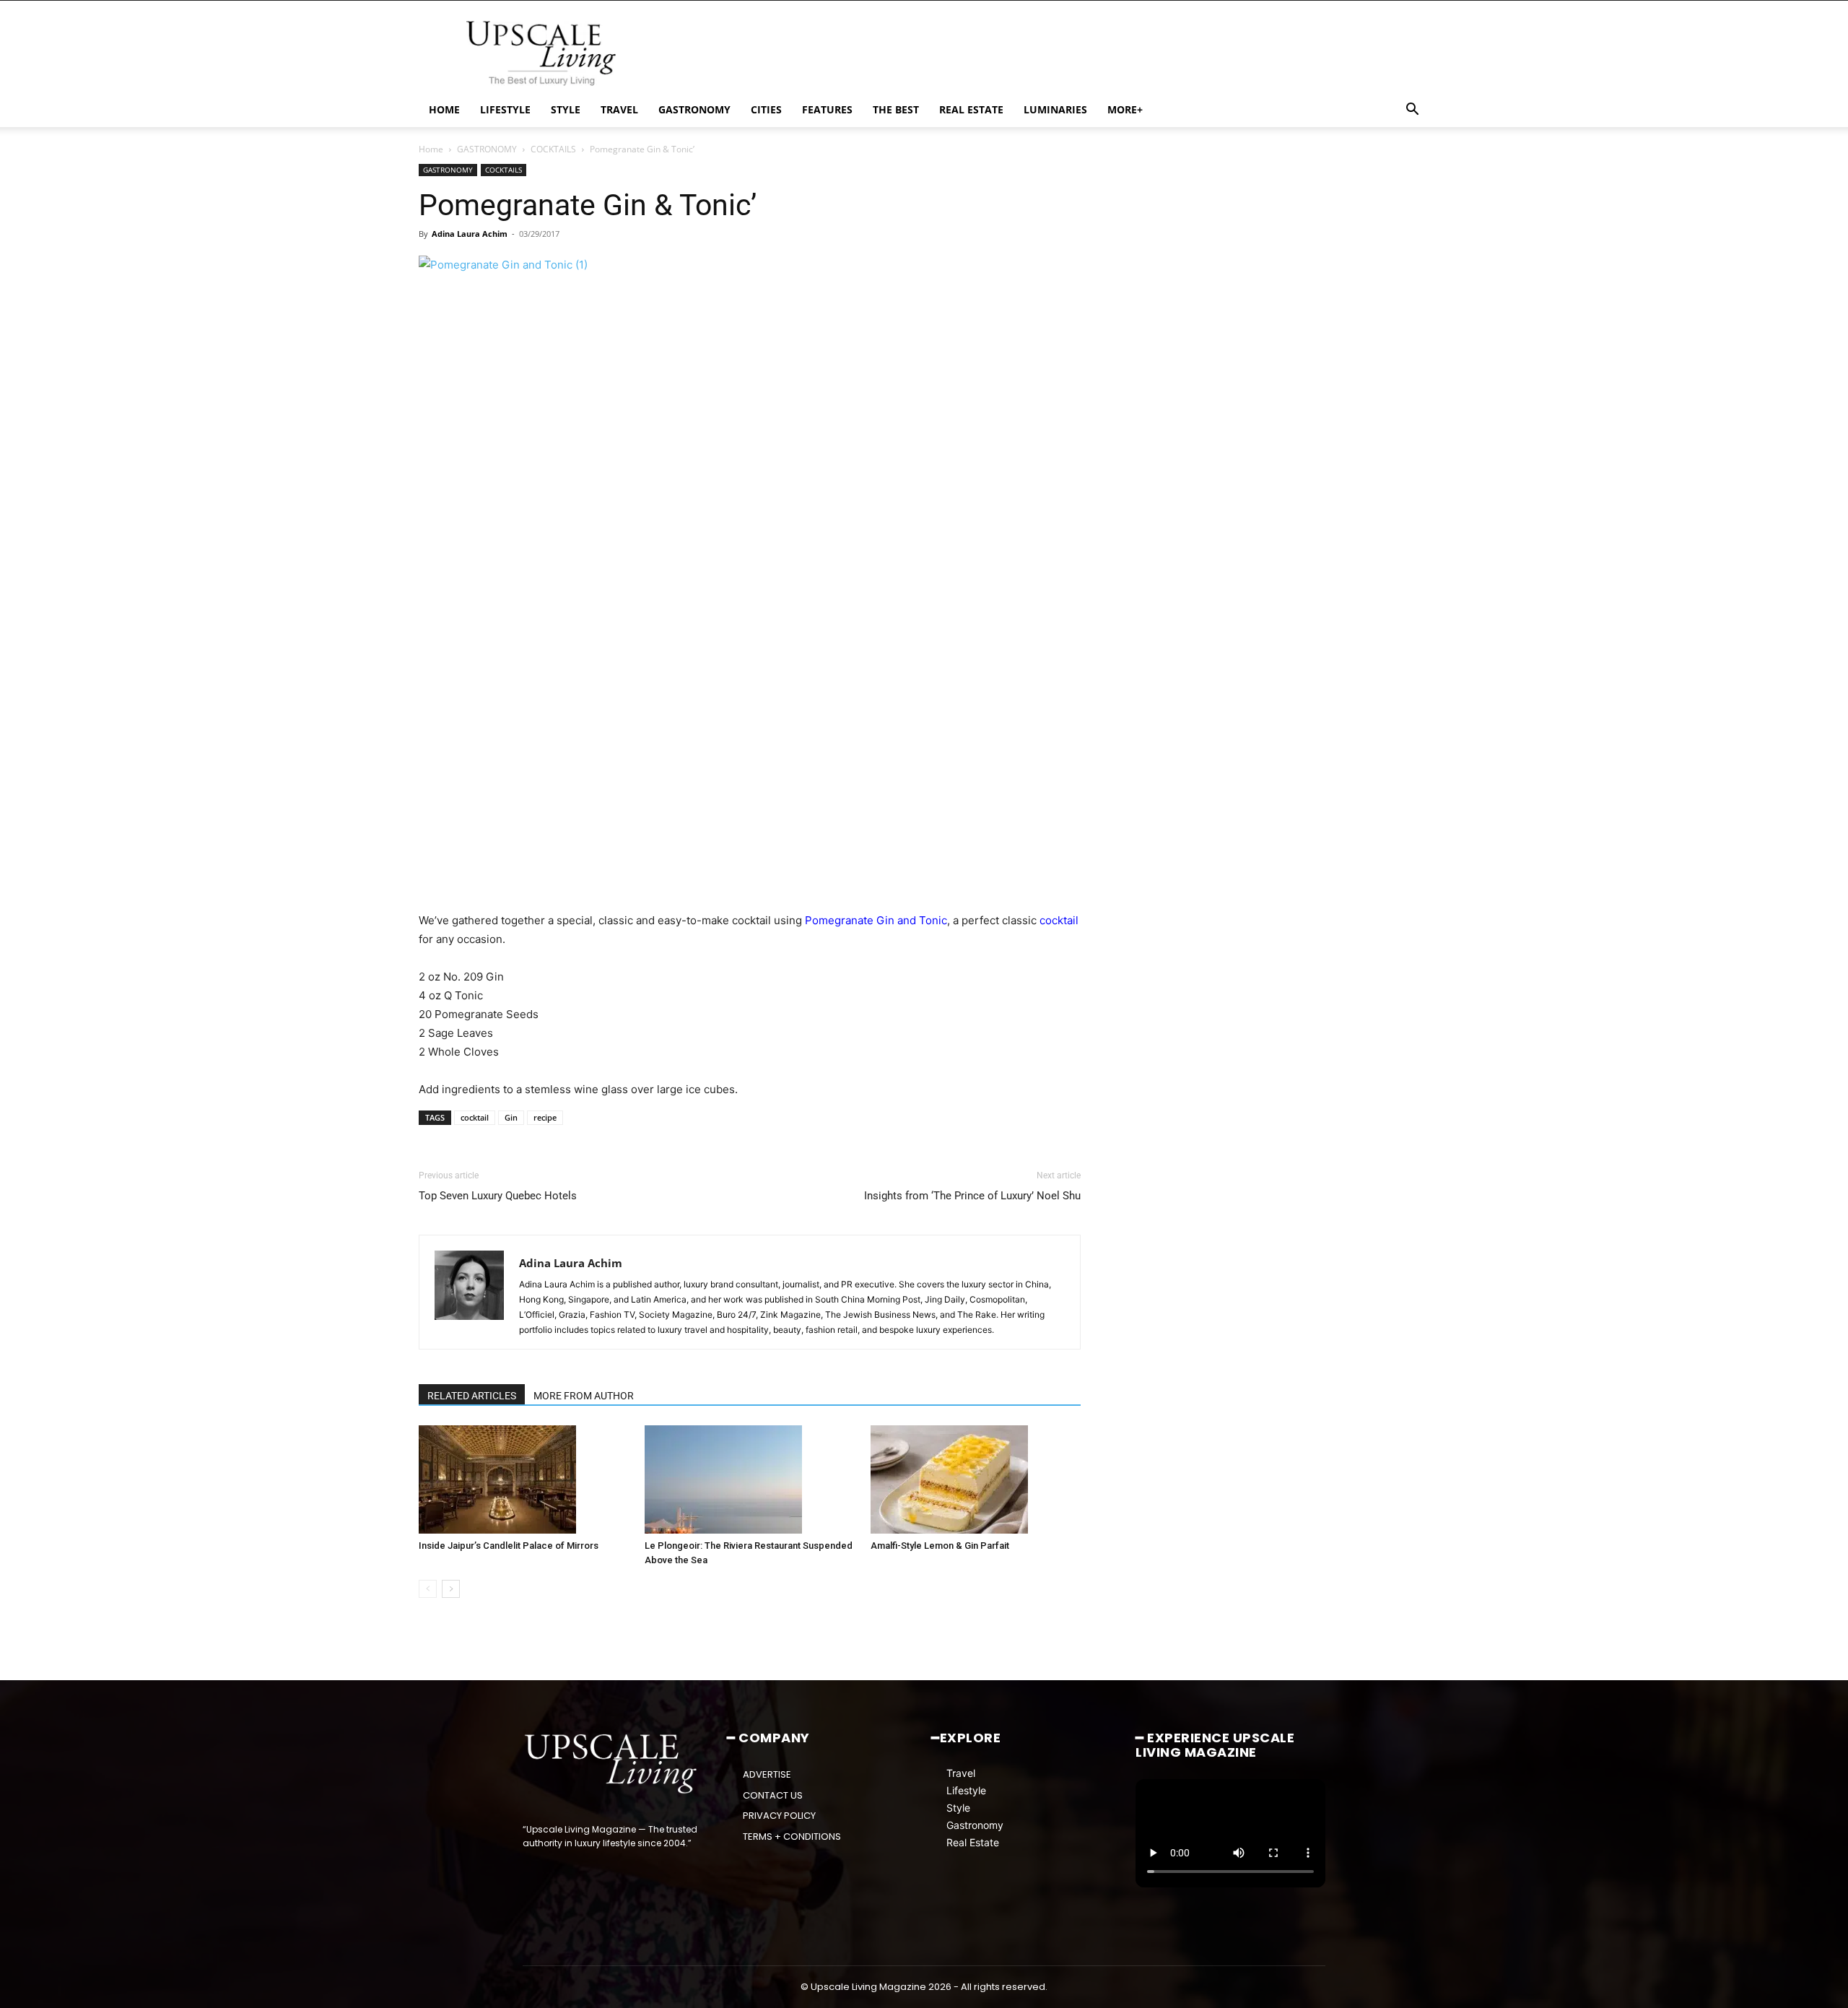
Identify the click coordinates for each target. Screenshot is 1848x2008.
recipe (545, 1117)
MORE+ (1125, 109)
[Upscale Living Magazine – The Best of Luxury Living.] (612, 1764)
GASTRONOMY (694, 109)
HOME (444, 109)
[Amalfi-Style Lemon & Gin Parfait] (976, 1479)
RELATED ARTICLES (472, 1396)
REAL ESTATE (971, 109)
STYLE (566, 109)
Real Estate (973, 1842)
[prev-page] (428, 1589)
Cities (766, 109)
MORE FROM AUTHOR (584, 1396)
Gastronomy (975, 1825)
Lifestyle (966, 1790)
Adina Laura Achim (470, 234)
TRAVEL (619, 109)
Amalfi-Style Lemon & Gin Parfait (940, 1546)
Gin (511, 1117)
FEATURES (827, 109)
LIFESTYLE (505, 109)
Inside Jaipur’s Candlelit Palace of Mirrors (509, 1546)
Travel (961, 1773)
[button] (1412, 111)
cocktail (1059, 920)
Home (431, 149)
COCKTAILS (553, 149)
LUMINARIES (1055, 109)
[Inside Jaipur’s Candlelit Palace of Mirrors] (524, 1479)
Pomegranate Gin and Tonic (876, 920)
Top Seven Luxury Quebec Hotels (498, 1196)
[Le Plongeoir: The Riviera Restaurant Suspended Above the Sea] (750, 1479)
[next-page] (451, 1589)
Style (958, 1808)
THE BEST (896, 109)
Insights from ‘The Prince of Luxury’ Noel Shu (972, 1196)
